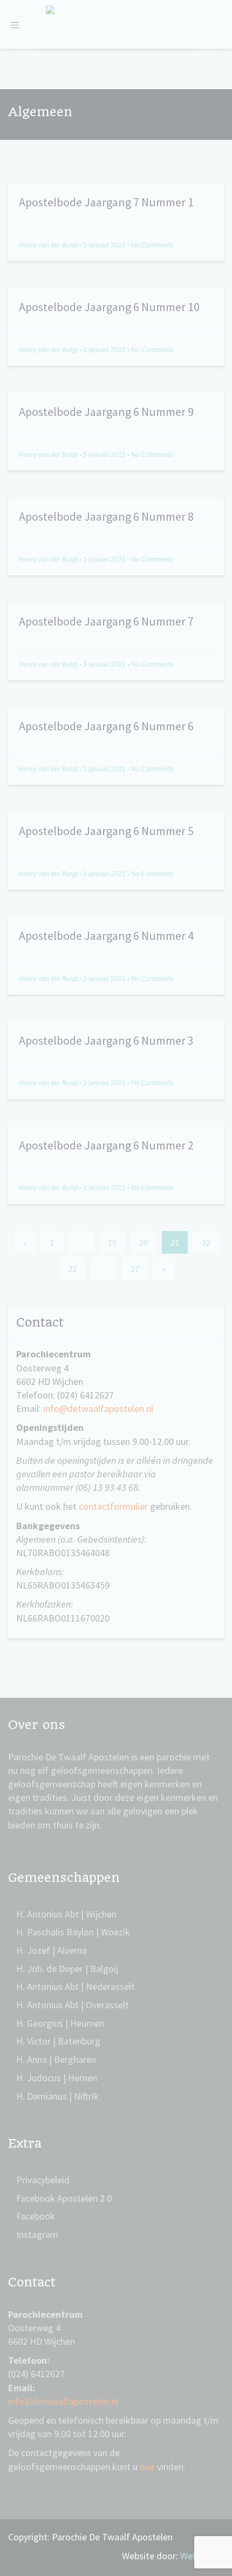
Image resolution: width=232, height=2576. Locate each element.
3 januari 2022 (105, 245)
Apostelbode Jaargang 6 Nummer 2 (106, 1145)
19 (112, 1242)
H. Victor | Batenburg (58, 2041)
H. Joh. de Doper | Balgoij (67, 1969)
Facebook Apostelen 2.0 (64, 2198)
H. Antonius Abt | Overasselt (73, 2005)
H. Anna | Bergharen (56, 2059)
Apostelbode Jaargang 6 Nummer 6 (106, 726)
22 (206, 1242)
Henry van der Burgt (49, 245)
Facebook (36, 2216)
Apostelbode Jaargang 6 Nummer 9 (106, 412)
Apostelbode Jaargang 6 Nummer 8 (106, 516)
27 (135, 1269)
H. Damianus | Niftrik (57, 2096)
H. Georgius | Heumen (60, 2023)
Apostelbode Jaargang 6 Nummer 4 (106, 936)
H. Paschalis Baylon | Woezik (73, 1932)
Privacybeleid (43, 2180)
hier (147, 2467)
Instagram (37, 2234)
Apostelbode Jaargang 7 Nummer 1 (106, 202)
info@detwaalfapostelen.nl (98, 1408)
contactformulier (113, 1506)
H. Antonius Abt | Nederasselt (76, 1986)
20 (144, 1242)
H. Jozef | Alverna (52, 1950)
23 (72, 1269)
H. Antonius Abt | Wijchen (66, 1914)
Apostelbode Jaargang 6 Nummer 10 (109, 307)
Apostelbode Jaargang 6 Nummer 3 (106, 1040)
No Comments (152, 245)
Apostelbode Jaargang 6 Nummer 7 (106, 621)
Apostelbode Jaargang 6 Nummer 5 (106, 831)
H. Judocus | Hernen (57, 2078)
